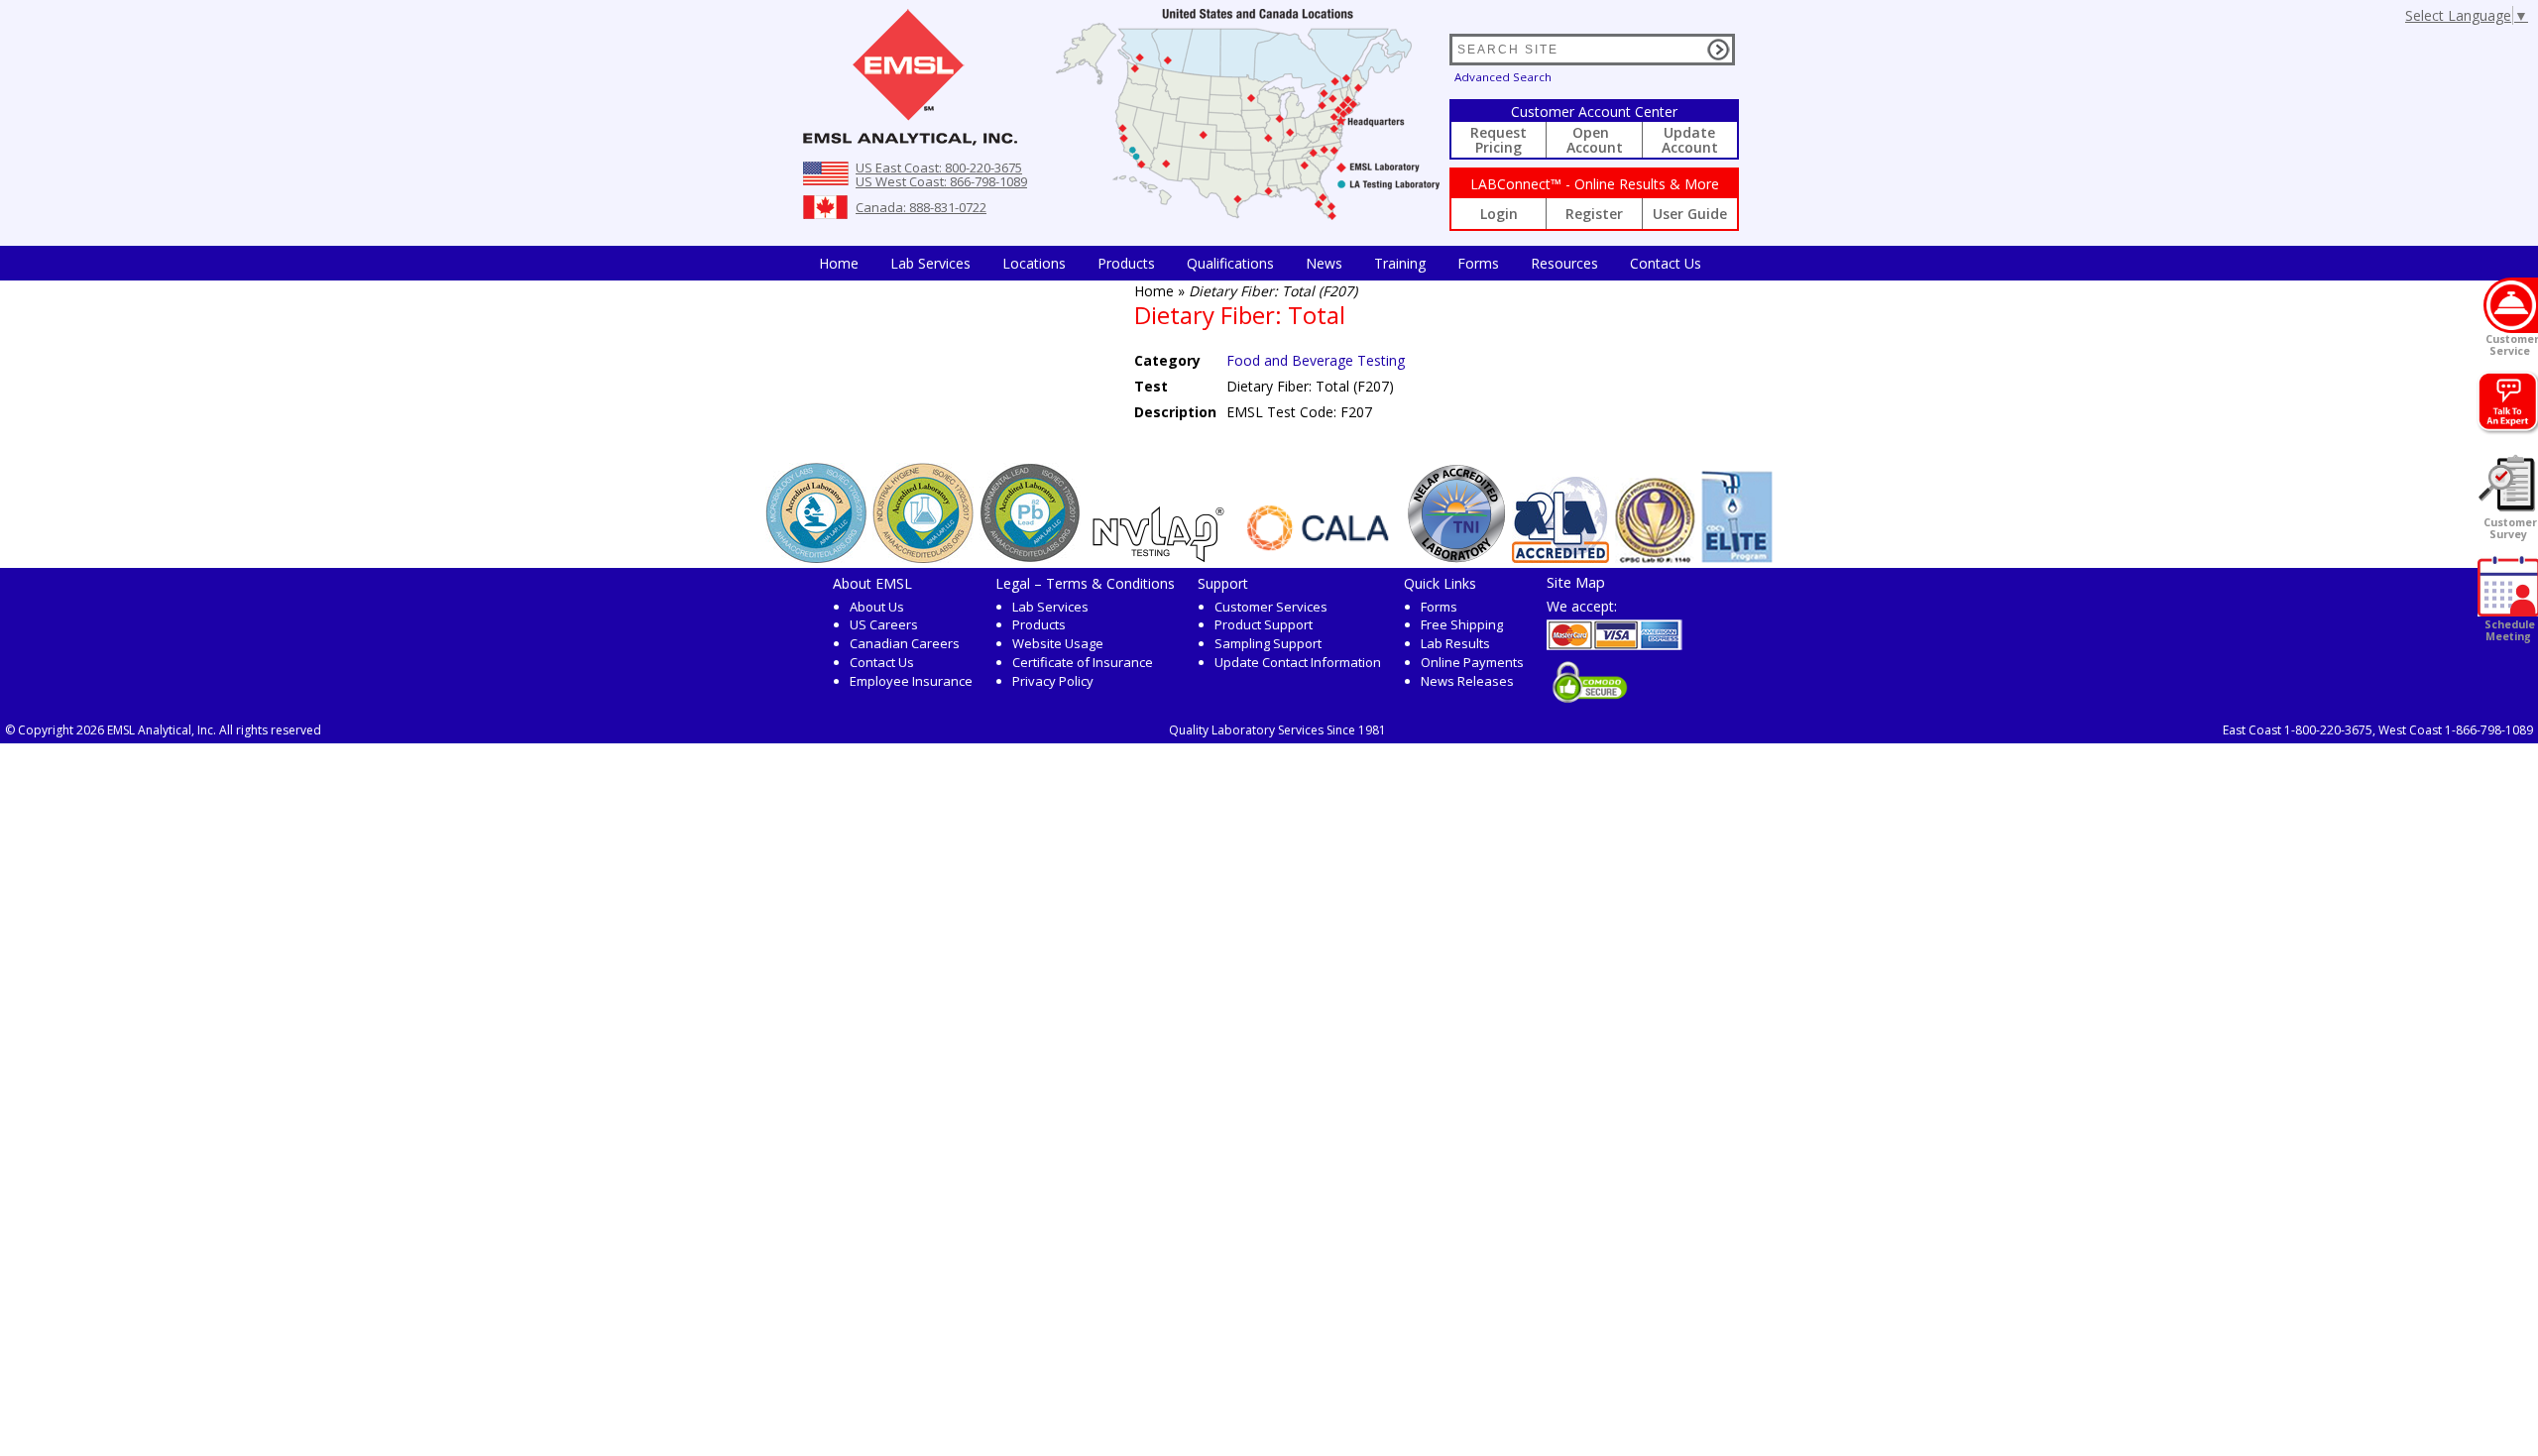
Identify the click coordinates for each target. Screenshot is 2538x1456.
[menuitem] (839, 263)
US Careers (884, 624)
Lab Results (1455, 643)
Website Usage (1058, 643)
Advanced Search (1503, 77)
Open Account (1595, 140)
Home (839, 263)
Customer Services (1271, 607)
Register (1594, 214)
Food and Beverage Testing (1316, 360)
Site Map (1576, 582)
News (1324, 263)
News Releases (1467, 681)
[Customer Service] (2511, 305)
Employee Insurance (911, 681)
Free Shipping (1462, 624)
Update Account (1690, 140)
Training (1400, 263)
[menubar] (1260, 263)
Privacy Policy (1053, 681)
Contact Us (1666, 263)
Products (1126, 263)
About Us (877, 607)
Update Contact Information (1298, 662)
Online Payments (1472, 662)
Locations (1034, 263)
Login (1499, 214)
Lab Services (1050, 607)
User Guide (1690, 214)
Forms (1478, 263)
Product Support (1264, 624)
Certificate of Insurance (1083, 662)
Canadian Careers (905, 643)
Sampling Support (1268, 643)
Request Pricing (1499, 140)
